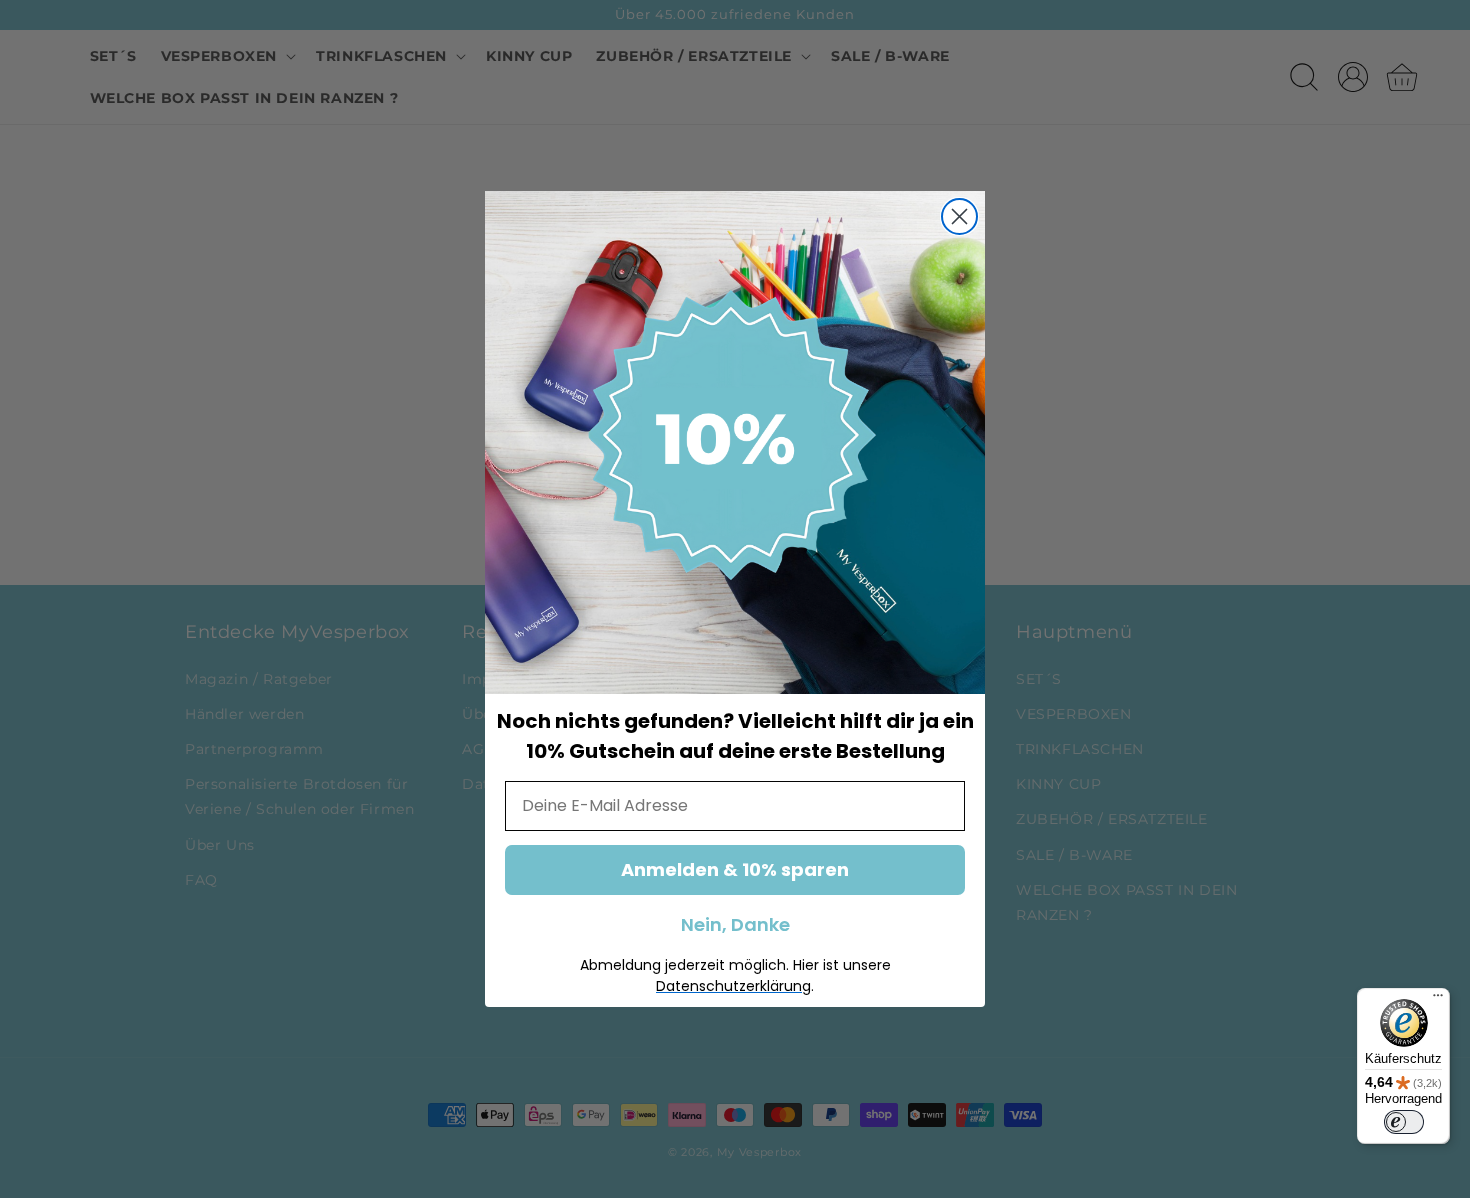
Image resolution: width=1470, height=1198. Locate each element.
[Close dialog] (959, 216)
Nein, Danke (735, 925)
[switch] (1404, 1122)
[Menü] (1438, 1000)
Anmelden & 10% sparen (735, 869)
